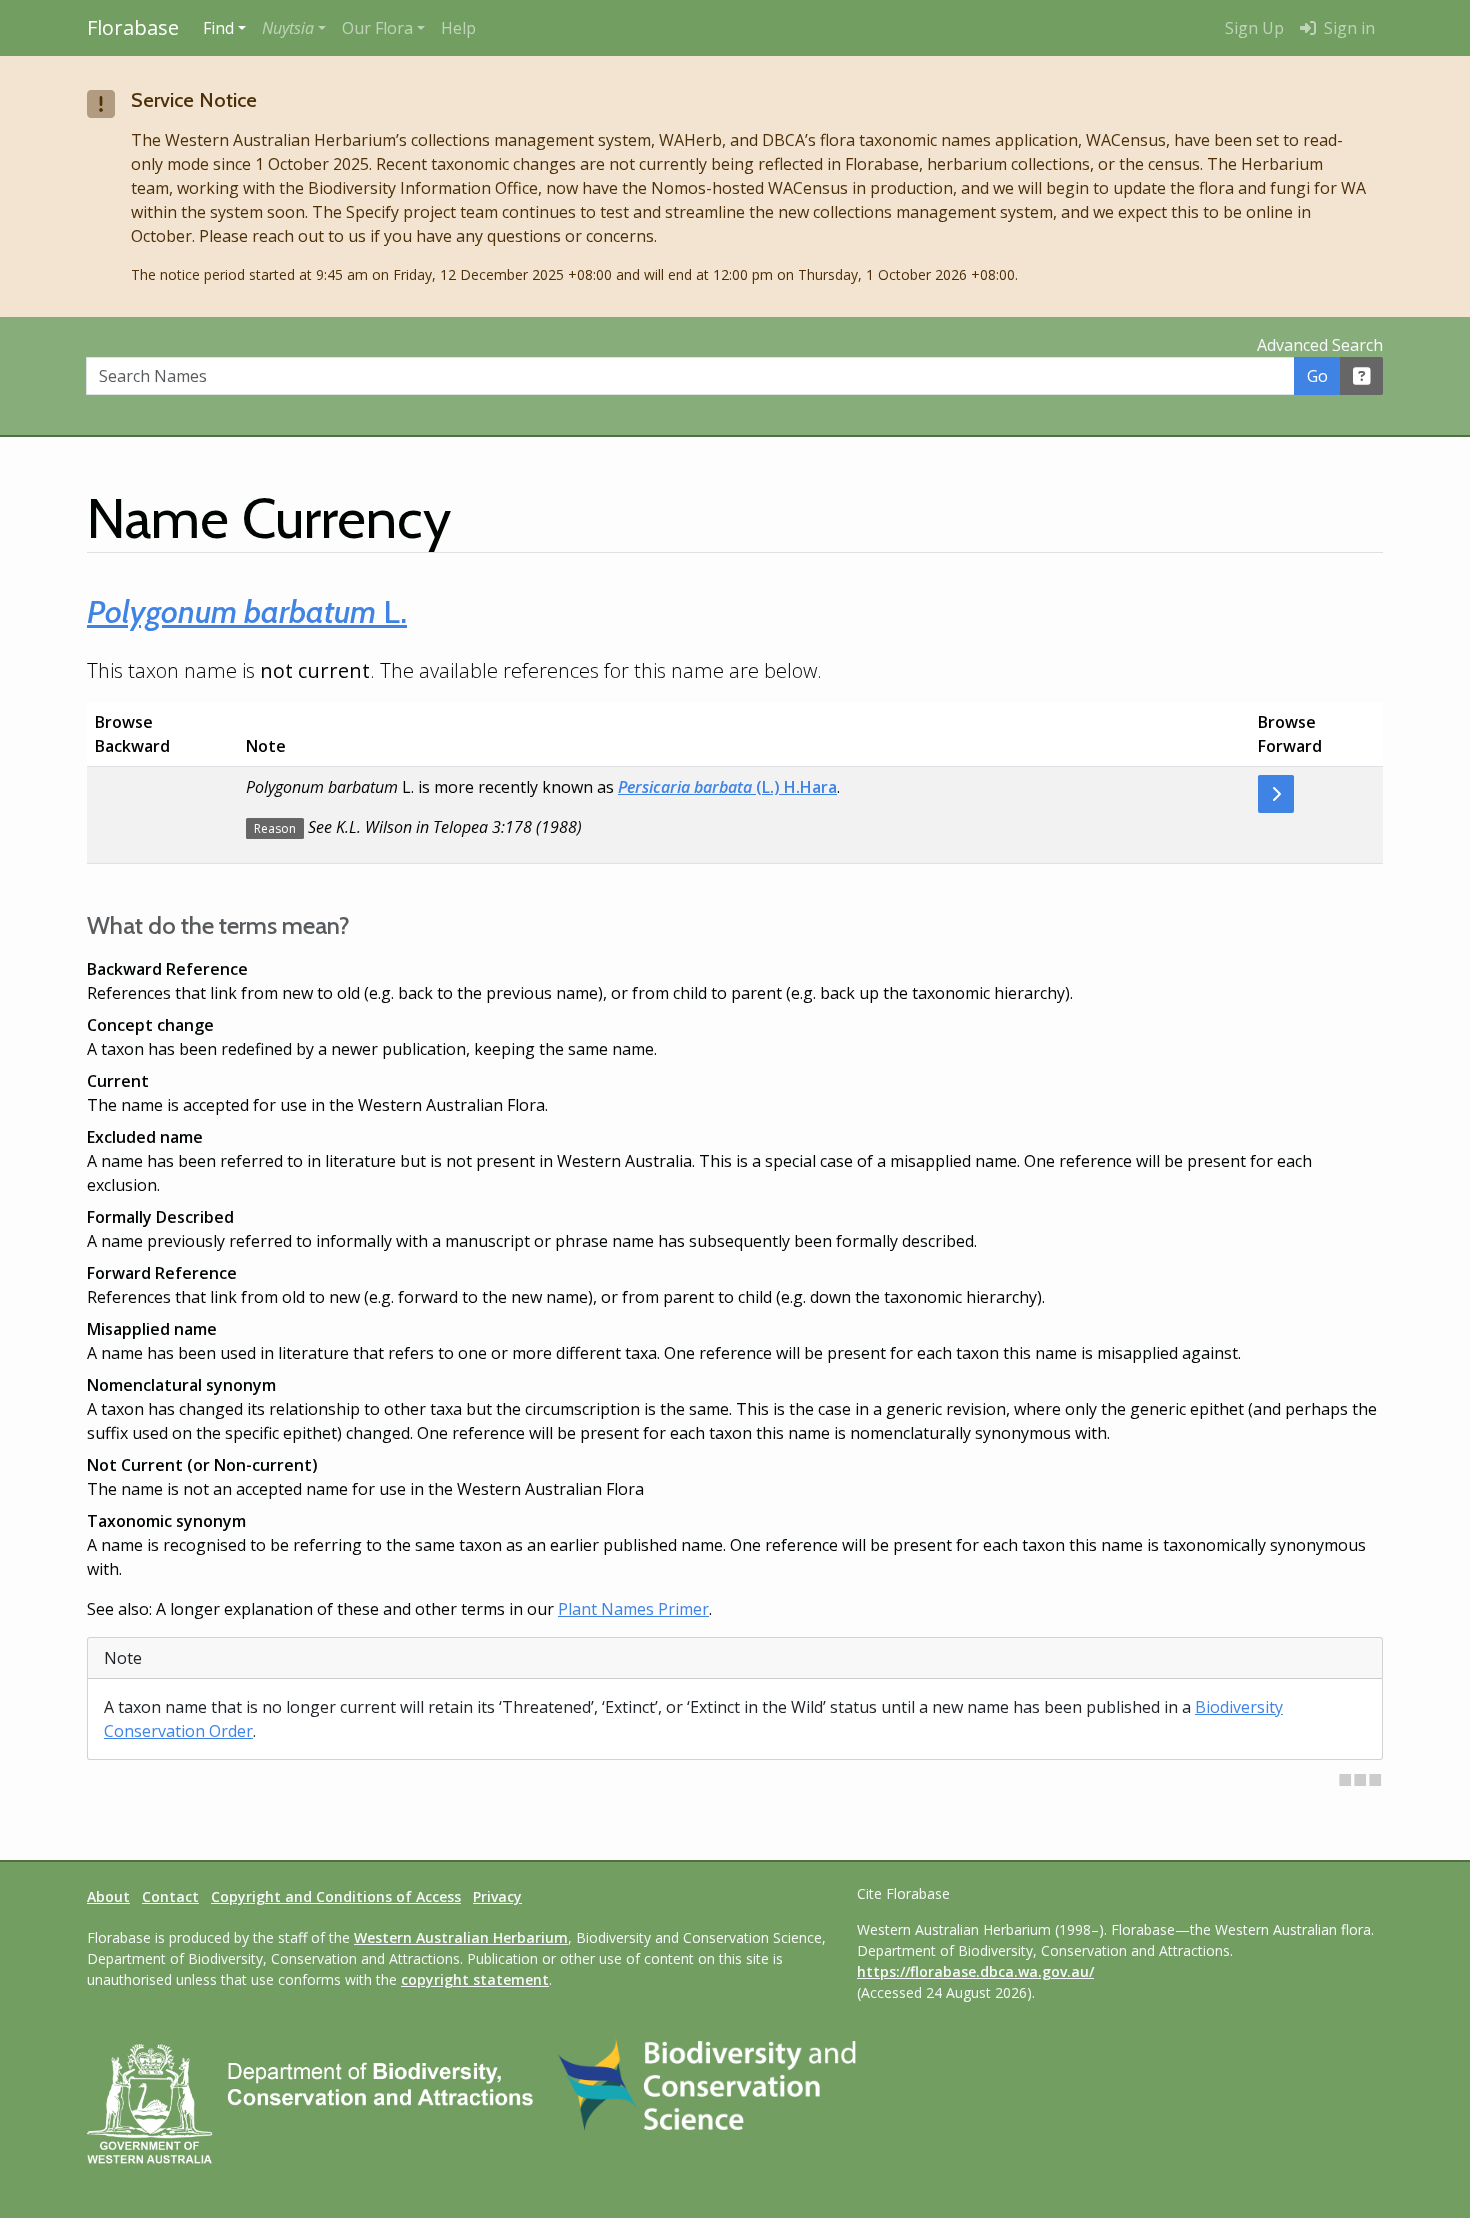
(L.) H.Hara (727, 787)
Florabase (133, 27)
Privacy (497, 1896)
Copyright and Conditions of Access (336, 1896)
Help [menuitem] (458, 28)
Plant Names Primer (633, 1609)
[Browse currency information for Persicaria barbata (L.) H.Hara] (1276, 794)
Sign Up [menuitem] (1254, 28)
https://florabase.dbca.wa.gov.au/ (975, 1971)
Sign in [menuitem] (1347, 28)
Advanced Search (1320, 345)
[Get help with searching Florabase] (1362, 376)
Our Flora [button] (377, 28)
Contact (170, 1896)
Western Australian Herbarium (461, 1937)
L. (247, 611)
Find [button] (218, 28)
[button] (294, 28)
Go (1317, 376)
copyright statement (475, 1979)
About (108, 1896)
